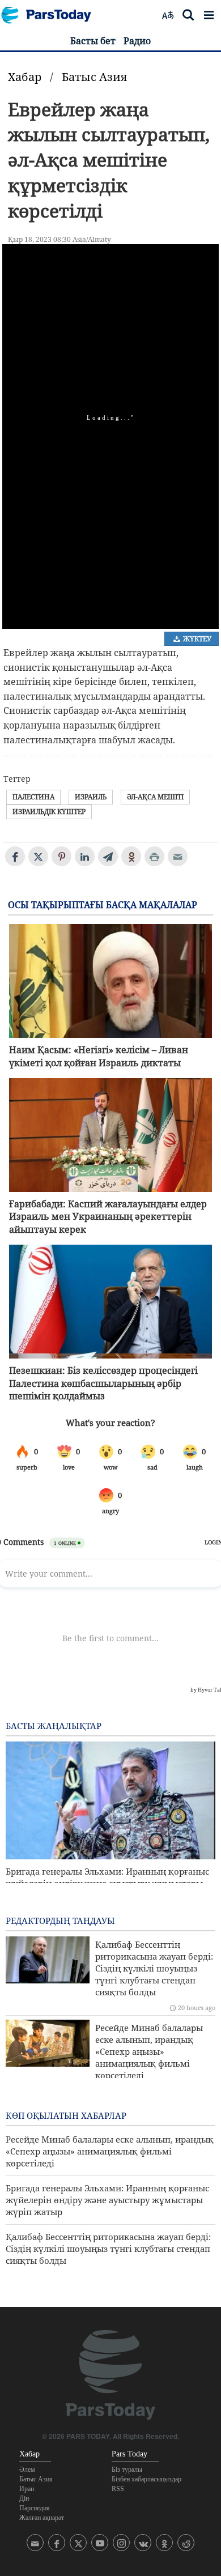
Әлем (27, 2469)
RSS (118, 2489)
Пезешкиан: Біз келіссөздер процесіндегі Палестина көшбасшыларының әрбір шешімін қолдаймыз (103, 1383)
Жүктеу (196, 639)
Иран (27, 2489)
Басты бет (93, 41)
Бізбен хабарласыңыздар (146, 2479)
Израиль (91, 797)
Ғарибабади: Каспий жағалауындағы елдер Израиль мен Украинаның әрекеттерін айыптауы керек (108, 1217)
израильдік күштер (49, 812)
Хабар (25, 77)
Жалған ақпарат (42, 2518)
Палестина (33, 797)
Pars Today (52, 15)
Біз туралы (127, 2469)
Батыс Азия (94, 77)
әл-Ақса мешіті (155, 797)
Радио (137, 41)
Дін (24, 2498)
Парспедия (35, 2508)
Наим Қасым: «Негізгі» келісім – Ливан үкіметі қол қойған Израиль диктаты (99, 1056)
